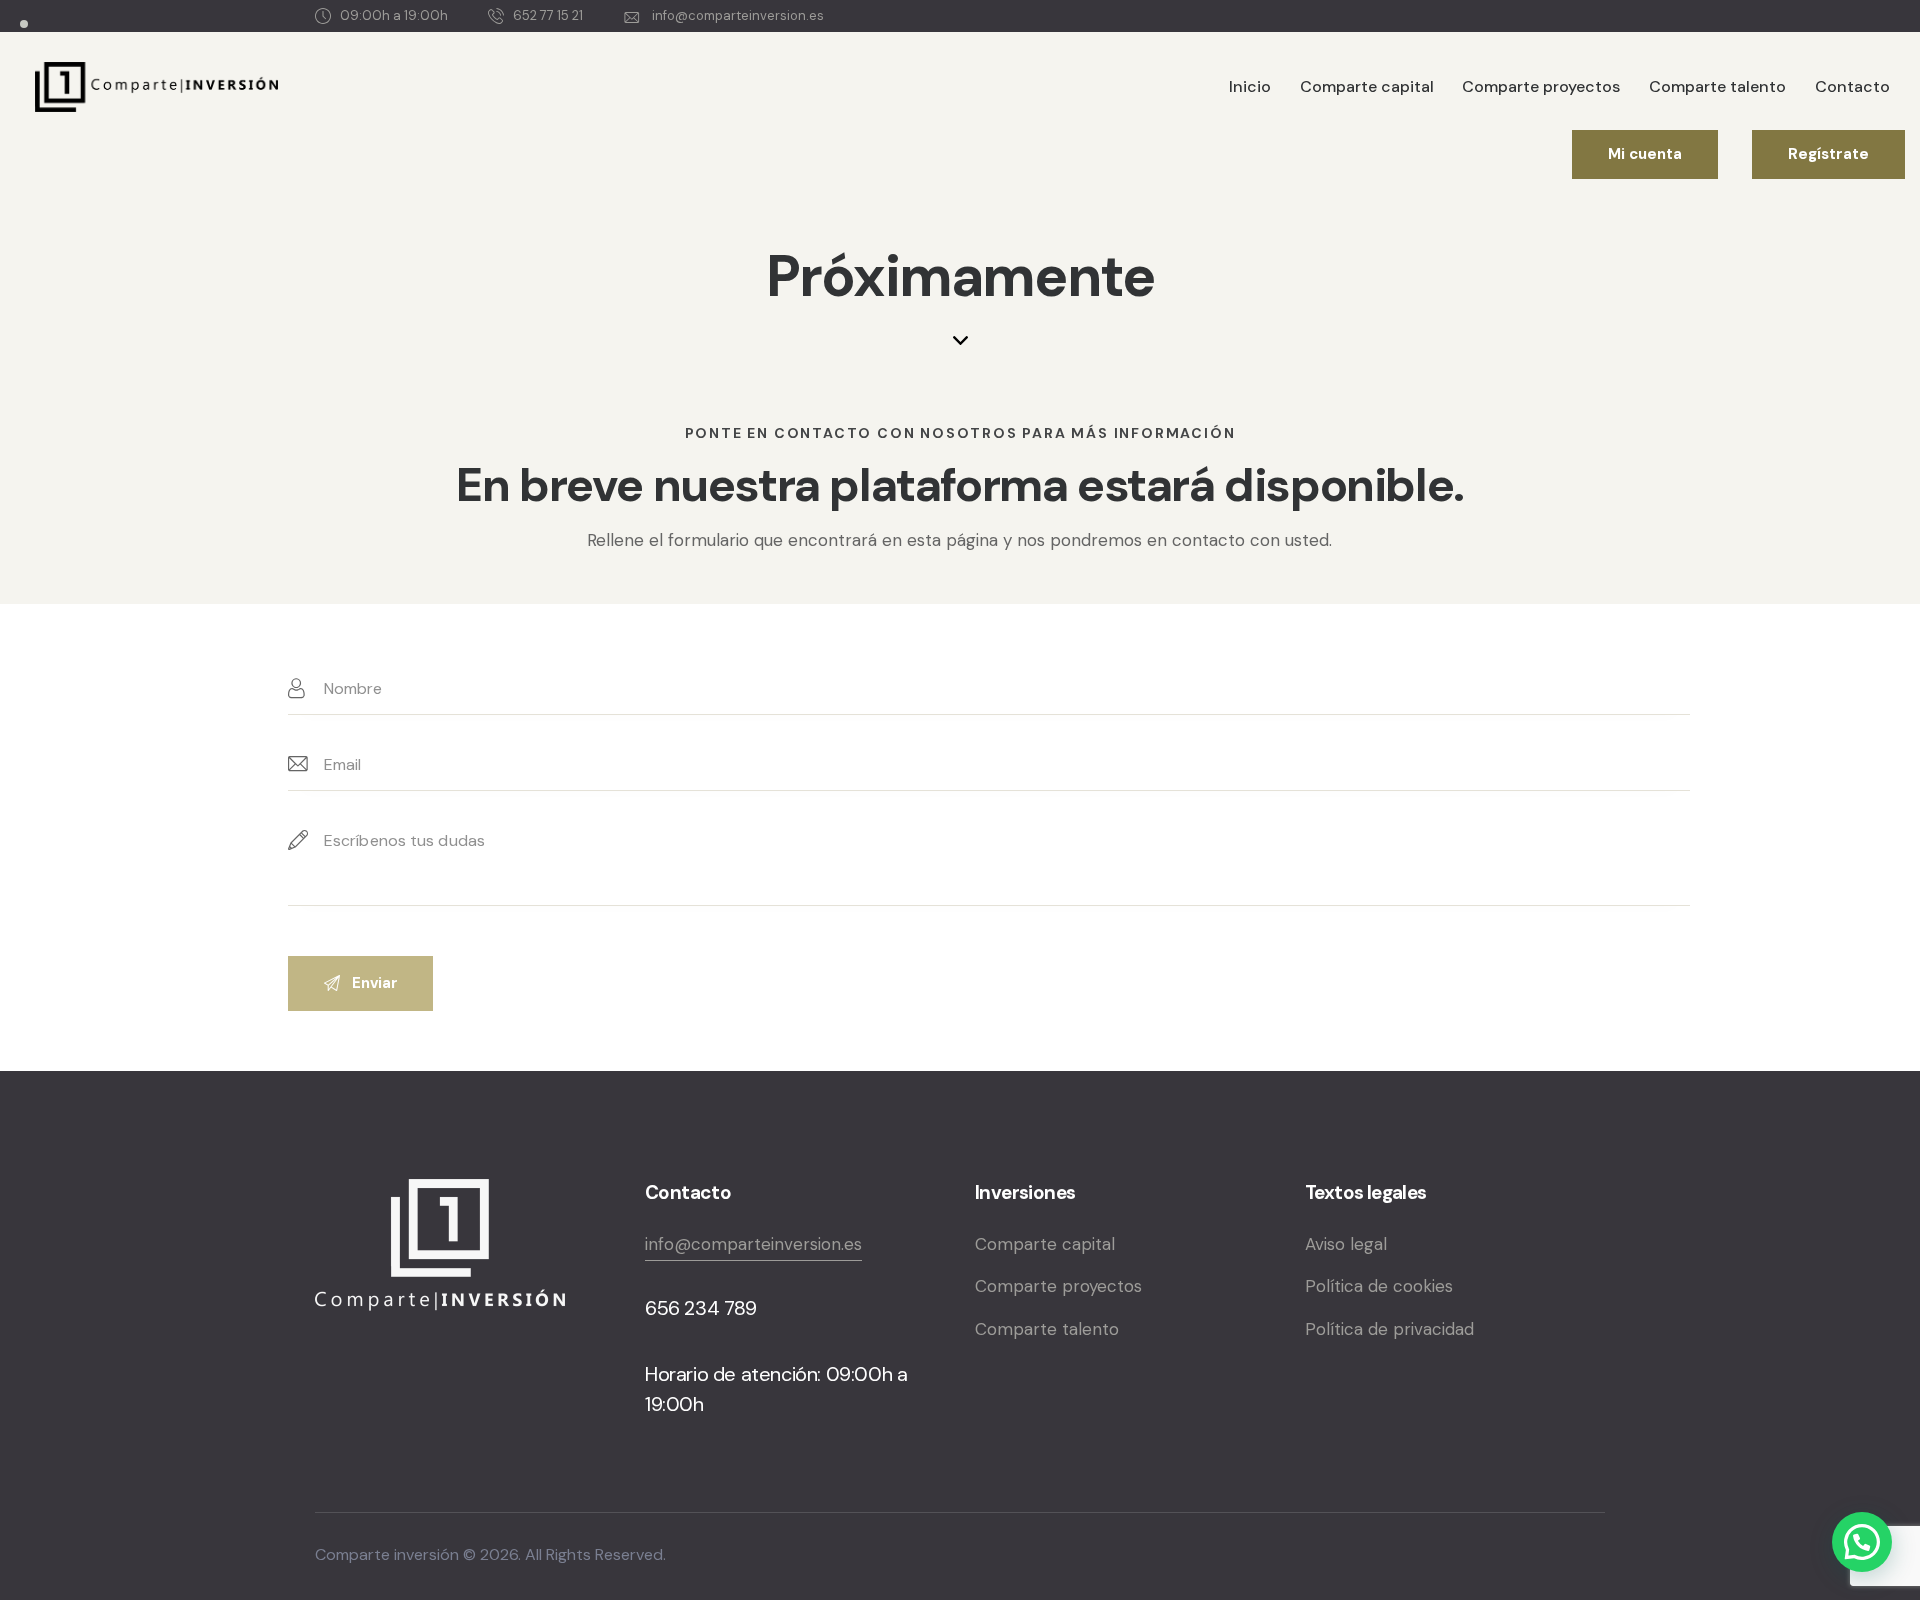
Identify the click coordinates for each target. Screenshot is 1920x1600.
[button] (1862, 1542)
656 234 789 (701, 1308)
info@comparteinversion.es (753, 1244)
